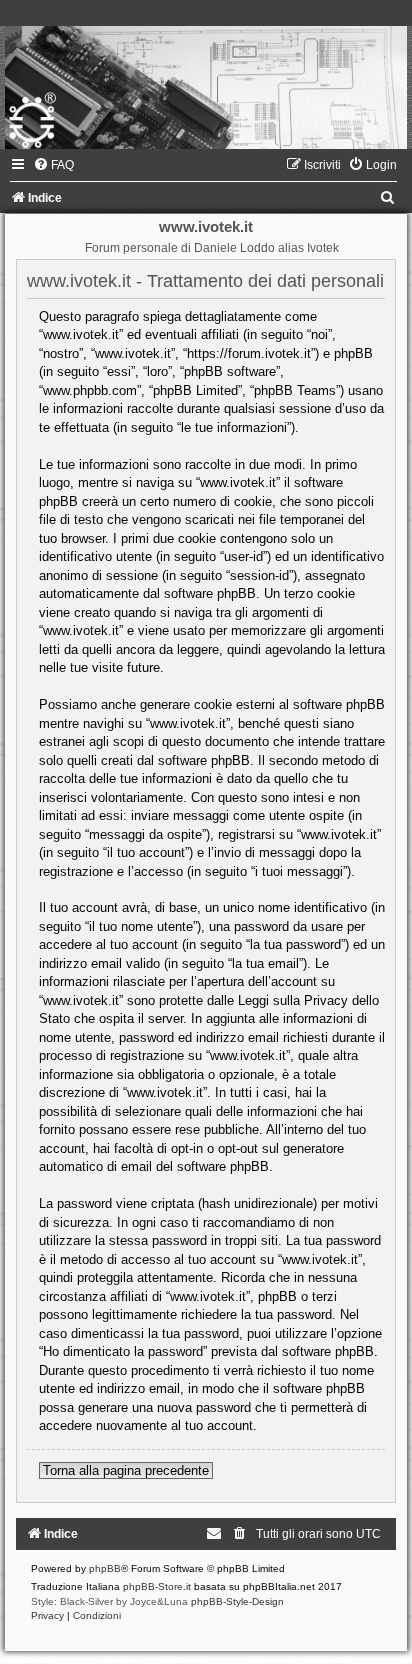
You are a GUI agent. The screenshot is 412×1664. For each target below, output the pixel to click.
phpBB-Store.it (157, 1586)
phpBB (105, 1568)
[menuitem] (53, 165)
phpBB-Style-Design (237, 1601)
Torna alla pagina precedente (126, 1470)
